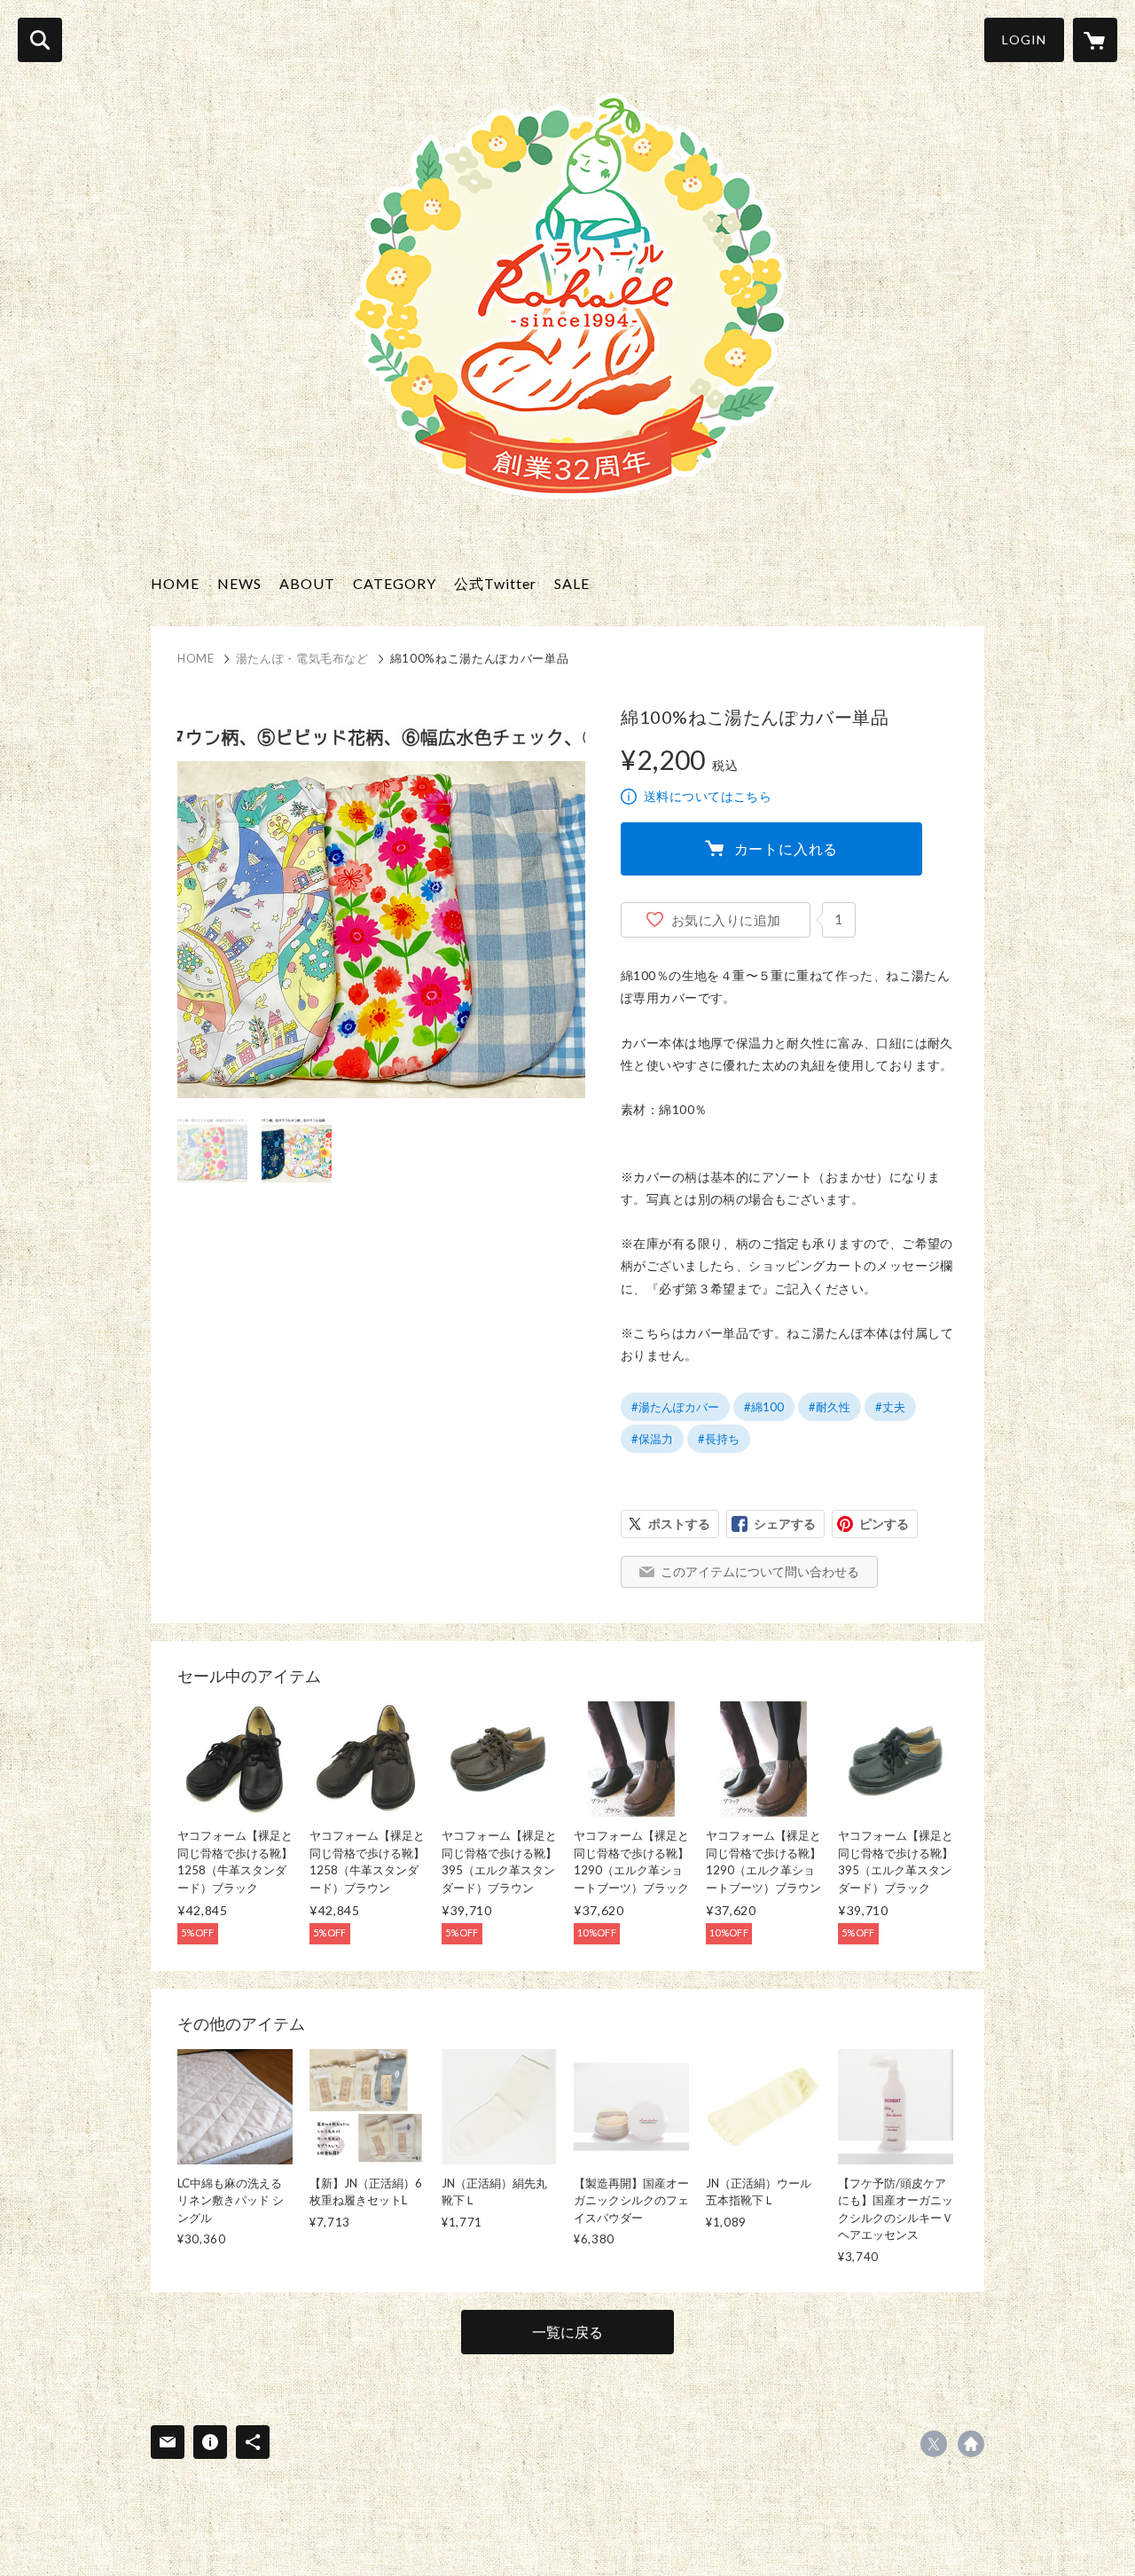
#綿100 (764, 1407)
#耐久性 (830, 1407)
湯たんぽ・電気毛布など (302, 658)
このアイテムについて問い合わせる (760, 1571)
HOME (175, 583)
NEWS (239, 583)
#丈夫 (890, 1407)
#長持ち (719, 1439)
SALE (572, 583)
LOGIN (1024, 39)
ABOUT (307, 583)
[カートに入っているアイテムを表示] (1095, 40)
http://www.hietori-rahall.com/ (971, 2444)
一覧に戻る (567, 2332)
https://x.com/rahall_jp (934, 2444)
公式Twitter (495, 583)
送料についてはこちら (708, 796)
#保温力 (652, 1439)
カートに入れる (787, 848)
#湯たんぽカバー (675, 1407)
